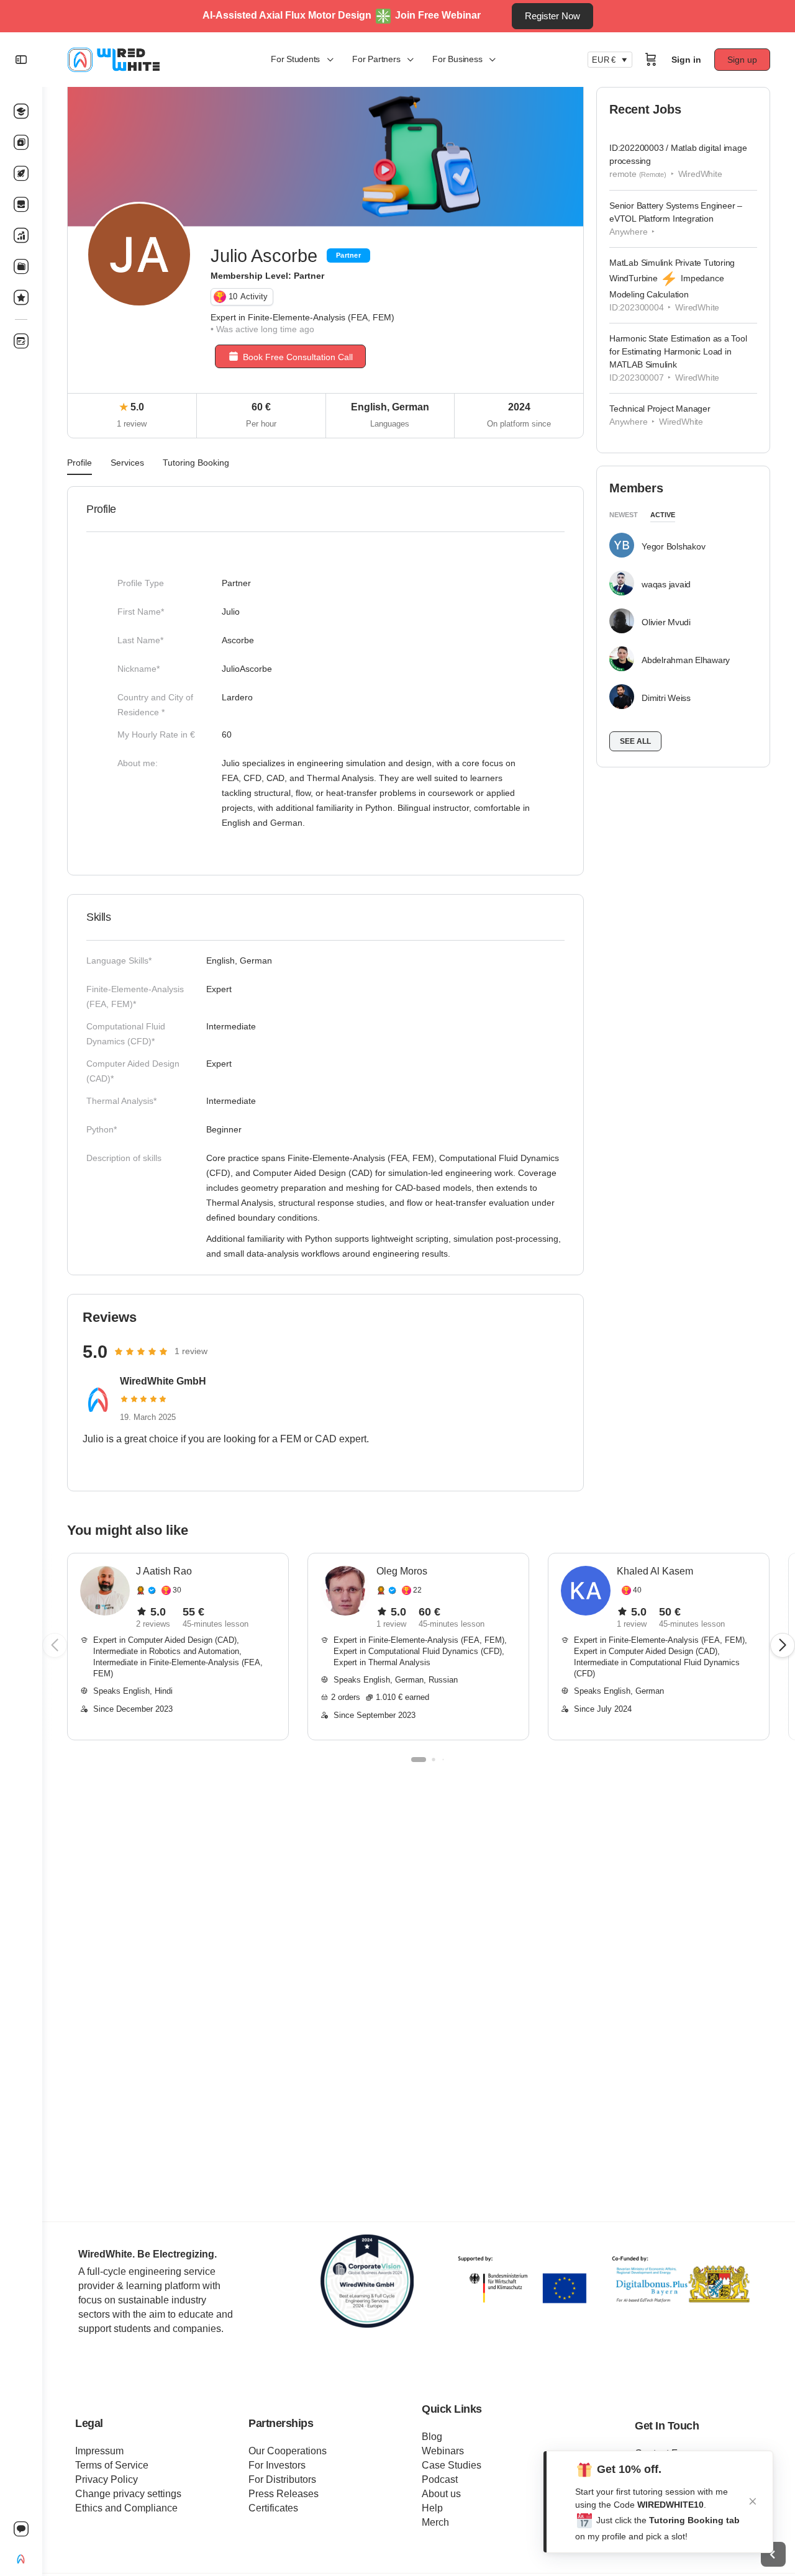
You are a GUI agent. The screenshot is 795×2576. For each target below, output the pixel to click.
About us (441, 2494)
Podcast (440, 2479)
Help (432, 2508)
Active (663, 515)
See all (635, 741)
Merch (435, 2522)
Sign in (686, 60)
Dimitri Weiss (666, 698)
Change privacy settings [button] (128, 2494)
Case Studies (452, 2465)
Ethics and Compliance (126, 2508)
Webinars (443, 2451)
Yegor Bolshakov (673, 546)
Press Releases (284, 2494)
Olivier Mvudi (666, 622)
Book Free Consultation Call (298, 357)
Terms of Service (112, 2465)
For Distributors (282, 2479)
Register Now (552, 16)
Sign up (742, 60)
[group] (178, 1647)
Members (636, 488)
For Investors (277, 2465)
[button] (783, 1645)
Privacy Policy (107, 2479)
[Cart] (651, 60)
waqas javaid (666, 584)
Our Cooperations (288, 2451)
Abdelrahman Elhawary (686, 660)
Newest (624, 515)
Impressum (99, 2451)
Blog (432, 2437)
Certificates (273, 2508)
